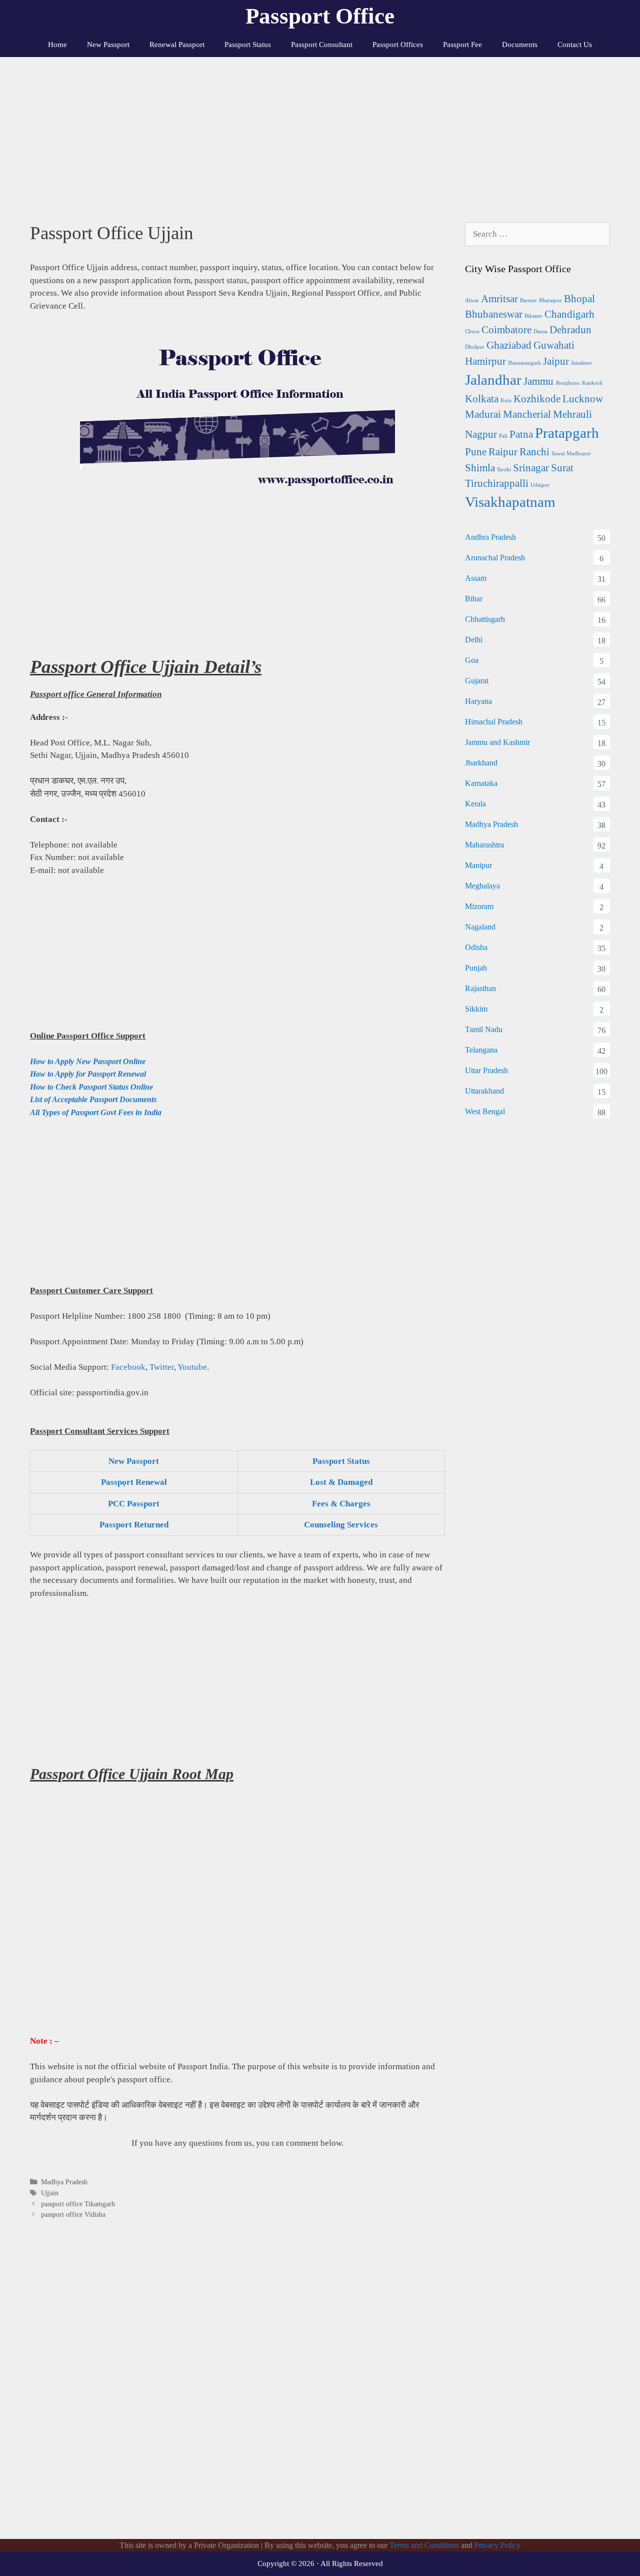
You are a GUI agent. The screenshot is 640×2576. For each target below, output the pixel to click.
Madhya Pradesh (64, 2182)
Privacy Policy (497, 2545)
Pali (503, 436)
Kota (506, 400)
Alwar (472, 300)
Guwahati (554, 345)
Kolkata (482, 399)
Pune (476, 452)
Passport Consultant (322, 45)
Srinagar (531, 468)
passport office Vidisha (73, 2214)
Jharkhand (481, 763)
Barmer (528, 300)
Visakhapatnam (510, 502)
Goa (472, 660)
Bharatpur (550, 300)
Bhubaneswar (494, 314)
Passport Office (320, 16)
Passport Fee (462, 45)
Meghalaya (482, 886)
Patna (521, 434)
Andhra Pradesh (490, 537)
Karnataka (481, 783)
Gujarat (477, 681)
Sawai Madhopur (571, 454)
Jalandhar (493, 380)
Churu (472, 331)
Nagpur (481, 434)
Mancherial (527, 414)
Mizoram (479, 906)
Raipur (503, 452)
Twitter (162, 1367)
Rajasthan (480, 988)
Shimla (480, 468)
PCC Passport (134, 1504)
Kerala (475, 804)
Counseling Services (341, 1525)
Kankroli (592, 383)
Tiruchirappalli (497, 483)
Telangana (481, 1050)
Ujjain (50, 2193)
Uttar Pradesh (486, 1070)
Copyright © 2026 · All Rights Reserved (320, 2563)
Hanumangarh (524, 363)
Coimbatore (506, 330)
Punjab (476, 968)
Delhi (474, 640)
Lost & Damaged (341, 1482)
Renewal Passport (177, 45)
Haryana (478, 701)
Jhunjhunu (568, 383)
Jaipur (556, 361)
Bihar (474, 599)
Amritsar (499, 299)
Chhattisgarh (485, 619)
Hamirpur (485, 361)
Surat (562, 468)
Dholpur (475, 347)
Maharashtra (484, 845)
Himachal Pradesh (494, 722)
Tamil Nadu (484, 1029)
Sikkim (476, 1009)
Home (57, 45)
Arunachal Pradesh (495, 558)
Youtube (192, 1367)
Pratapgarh (567, 433)
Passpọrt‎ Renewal (134, 1482)
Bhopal (579, 299)
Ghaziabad (509, 345)
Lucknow (583, 399)
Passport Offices (398, 45)
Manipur (478, 865)
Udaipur (540, 485)
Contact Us (575, 45)
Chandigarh (569, 314)
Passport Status (248, 45)
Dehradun (570, 330)
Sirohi (504, 470)
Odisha (476, 947)
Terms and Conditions (424, 2545)
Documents (520, 45)
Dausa (540, 331)
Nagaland (480, 927)
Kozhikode (537, 399)
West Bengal (485, 1111)
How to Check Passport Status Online (91, 1087)
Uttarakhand (484, 1091)
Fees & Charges (341, 1504)
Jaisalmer (581, 363)
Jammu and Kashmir (497, 742)
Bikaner (533, 316)
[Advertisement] (320, 132)
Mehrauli (572, 414)
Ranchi (534, 452)
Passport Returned (134, 1525)
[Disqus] (237, 2390)
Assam (476, 578)
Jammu (538, 381)
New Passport (108, 45)
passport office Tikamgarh (78, 2204)
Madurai (483, 414)
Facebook (128, 1367)
